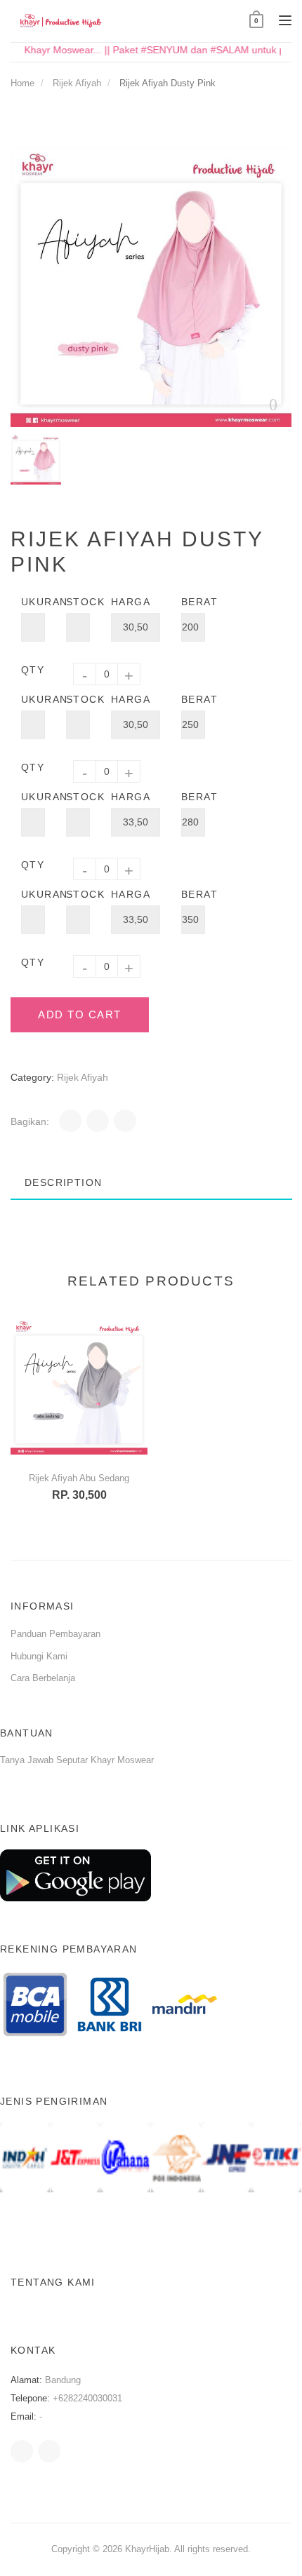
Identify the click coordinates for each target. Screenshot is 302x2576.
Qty (33, 670)
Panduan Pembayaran (55, 1634)
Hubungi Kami (39, 1656)
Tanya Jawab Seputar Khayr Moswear (77, 1760)
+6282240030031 (87, 2398)
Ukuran (33, 602)
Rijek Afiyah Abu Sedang (79, 1478)
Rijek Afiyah (77, 83)
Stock (78, 602)
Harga (131, 602)
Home (22, 83)
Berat (193, 602)
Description (63, 1182)
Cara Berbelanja (43, 1678)
